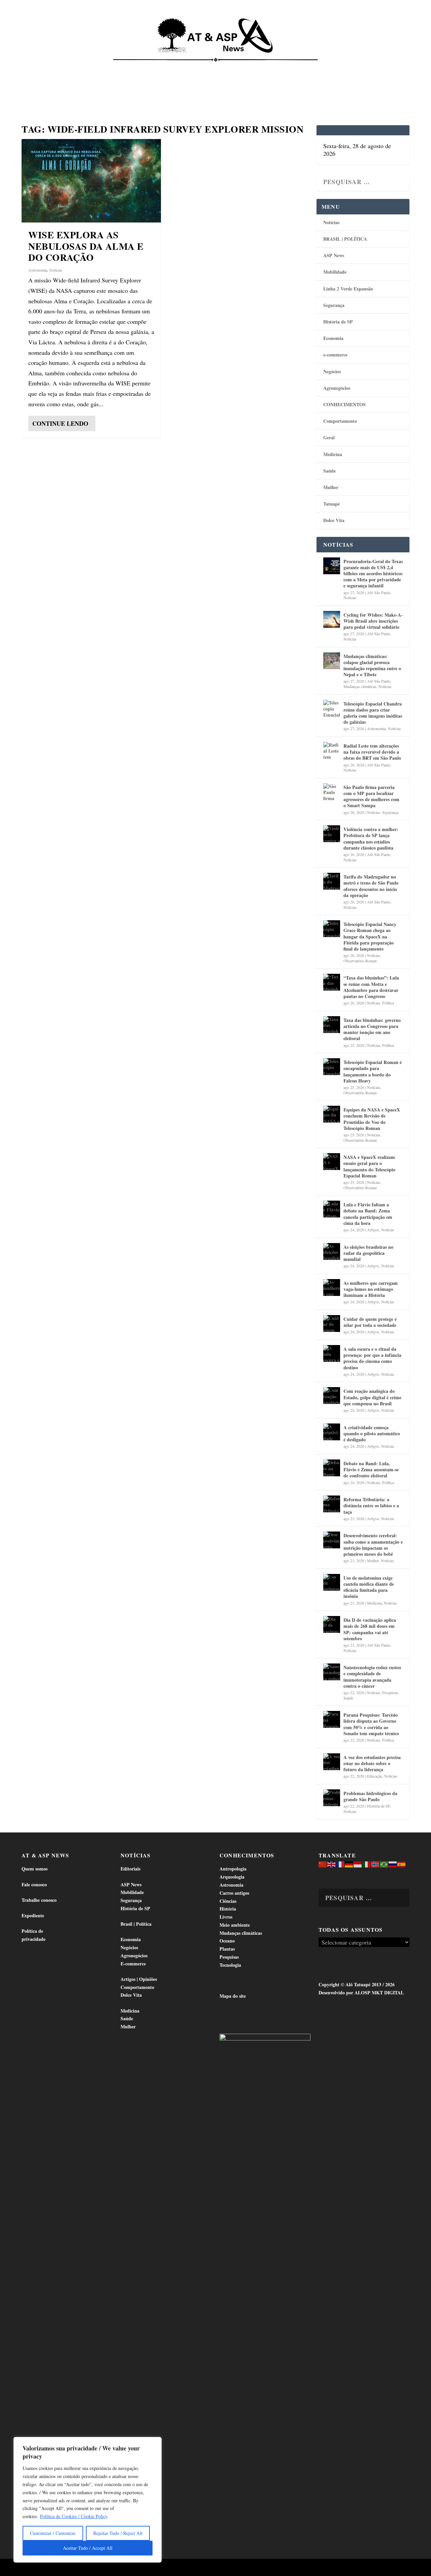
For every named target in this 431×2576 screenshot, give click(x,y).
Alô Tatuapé (64, 2568)
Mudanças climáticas (360, 686)
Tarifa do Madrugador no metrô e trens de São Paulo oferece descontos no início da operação (371, 886)
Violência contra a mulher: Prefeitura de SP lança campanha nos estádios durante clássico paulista (371, 838)
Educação (375, 1776)
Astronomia (38, 270)
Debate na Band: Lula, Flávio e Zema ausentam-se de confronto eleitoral (371, 1469)
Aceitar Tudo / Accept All (88, 2548)
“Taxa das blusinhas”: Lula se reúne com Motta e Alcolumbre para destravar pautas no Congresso (371, 987)
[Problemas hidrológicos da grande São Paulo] (332, 1798)
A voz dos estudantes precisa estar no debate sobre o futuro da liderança (372, 1763)
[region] (88, 2500)
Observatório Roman (360, 961)
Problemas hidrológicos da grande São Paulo (370, 1796)
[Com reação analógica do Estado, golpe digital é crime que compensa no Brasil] (332, 1396)
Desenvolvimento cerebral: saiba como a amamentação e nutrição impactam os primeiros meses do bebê (373, 1545)
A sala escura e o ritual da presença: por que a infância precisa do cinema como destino (372, 1358)
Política (388, 1003)
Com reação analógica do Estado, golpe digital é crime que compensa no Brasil (372, 1397)
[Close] (155, 2443)
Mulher (331, 487)
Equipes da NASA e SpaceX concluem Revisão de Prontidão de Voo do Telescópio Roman (372, 1119)
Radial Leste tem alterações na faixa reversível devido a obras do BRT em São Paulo (372, 752)
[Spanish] (402, 1864)
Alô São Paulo (379, 592)
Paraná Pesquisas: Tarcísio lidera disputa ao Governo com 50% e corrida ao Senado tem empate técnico (371, 1724)
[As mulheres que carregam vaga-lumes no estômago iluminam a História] (332, 1287)
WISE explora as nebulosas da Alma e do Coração (86, 246)
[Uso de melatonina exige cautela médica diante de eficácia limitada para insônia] (332, 1582)
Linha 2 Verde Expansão (348, 289)
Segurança (334, 305)
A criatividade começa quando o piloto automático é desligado (372, 1433)
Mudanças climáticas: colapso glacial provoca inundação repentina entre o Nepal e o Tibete (372, 665)
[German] (349, 1864)
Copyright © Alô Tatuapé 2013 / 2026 (357, 1984)
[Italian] (367, 1864)
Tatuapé (37, 91)
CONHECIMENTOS (344, 404)
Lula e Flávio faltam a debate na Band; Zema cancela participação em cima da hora (368, 1214)
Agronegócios (337, 388)
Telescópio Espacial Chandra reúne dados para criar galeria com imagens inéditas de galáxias (373, 713)
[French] (340, 1864)
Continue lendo (60, 423)
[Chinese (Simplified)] (323, 1864)
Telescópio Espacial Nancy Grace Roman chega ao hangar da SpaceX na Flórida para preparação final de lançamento (370, 936)
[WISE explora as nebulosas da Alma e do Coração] (91, 181)
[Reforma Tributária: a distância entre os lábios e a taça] (332, 1504)
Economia (163, 67)
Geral (329, 437)
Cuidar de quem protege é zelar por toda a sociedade (370, 1322)
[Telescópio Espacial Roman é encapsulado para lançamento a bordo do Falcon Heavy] (332, 1067)
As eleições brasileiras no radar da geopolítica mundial (368, 1253)
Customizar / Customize (53, 2533)
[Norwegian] (375, 1864)
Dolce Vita (368, 67)
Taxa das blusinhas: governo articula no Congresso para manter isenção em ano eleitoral (372, 1029)
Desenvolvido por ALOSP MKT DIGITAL (361, 1993)
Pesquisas (390, 1692)
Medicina (306, 67)
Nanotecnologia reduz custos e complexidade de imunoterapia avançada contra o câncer (372, 1677)
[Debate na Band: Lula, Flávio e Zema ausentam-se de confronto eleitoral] (332, 1468)
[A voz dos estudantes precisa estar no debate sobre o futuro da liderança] (332, 1762)
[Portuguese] (384, 1864)
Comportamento (212, 67)
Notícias (38, 67)
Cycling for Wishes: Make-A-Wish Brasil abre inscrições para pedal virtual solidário (373, 621)
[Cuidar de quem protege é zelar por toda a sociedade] (332, 1324)
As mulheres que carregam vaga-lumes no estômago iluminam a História (371, 1289)
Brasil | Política (119, 67)
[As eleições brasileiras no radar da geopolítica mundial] (332, 1251)
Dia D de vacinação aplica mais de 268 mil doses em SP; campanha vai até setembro (370, 1629)
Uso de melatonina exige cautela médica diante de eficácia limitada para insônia (369, 1587)
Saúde (336, 67)
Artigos (373, 1230)
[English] (332, 1864)
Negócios (332, 371)
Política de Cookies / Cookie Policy (74, 2516)
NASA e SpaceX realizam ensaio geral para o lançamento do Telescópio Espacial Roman (369, 1166)
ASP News (71, 67)
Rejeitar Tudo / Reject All (118, 2533)
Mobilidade (335, 272)
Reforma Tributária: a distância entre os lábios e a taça (371, 1505)
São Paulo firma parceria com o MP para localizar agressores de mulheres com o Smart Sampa (371, 796)
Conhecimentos (264, 67)
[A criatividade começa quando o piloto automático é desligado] (332, 1432)
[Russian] (393, 1864)
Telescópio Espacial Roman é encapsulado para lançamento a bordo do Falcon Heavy (373, 1071)
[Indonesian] (358, 1864)
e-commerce (335, 355)
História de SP (338, 322)
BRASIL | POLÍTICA (345, 239)
